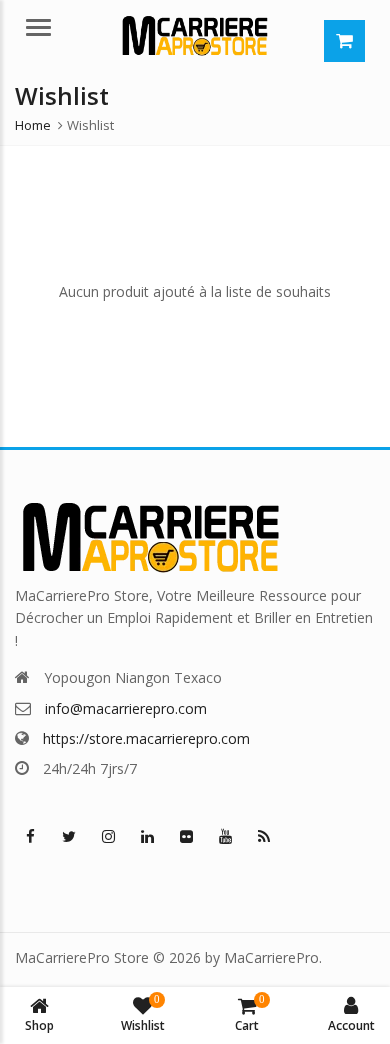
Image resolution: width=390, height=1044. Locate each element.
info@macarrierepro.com (126, 708)
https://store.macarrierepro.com (146, 738)
